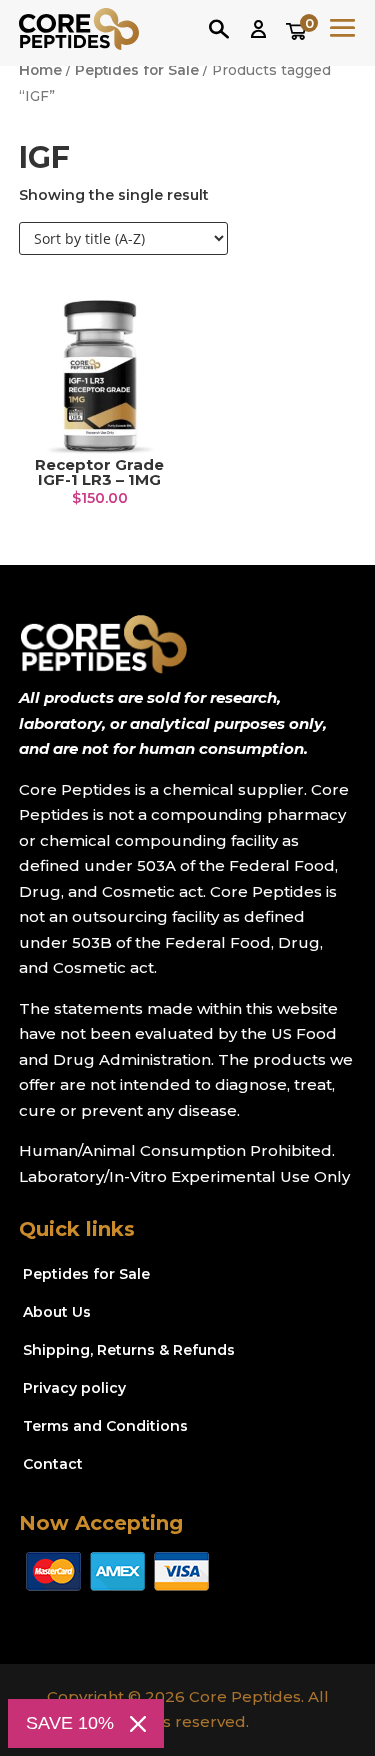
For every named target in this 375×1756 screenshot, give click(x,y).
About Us (57, 1312)
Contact (53, 1464)
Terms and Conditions (105, 1426)
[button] (259, 29)
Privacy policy (74, 1388)
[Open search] (219, 29)
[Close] (138, 1724)
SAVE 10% (70, 1723)
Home (40, 70)
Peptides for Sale (137, 70)
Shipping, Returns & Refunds (129, 1350)
